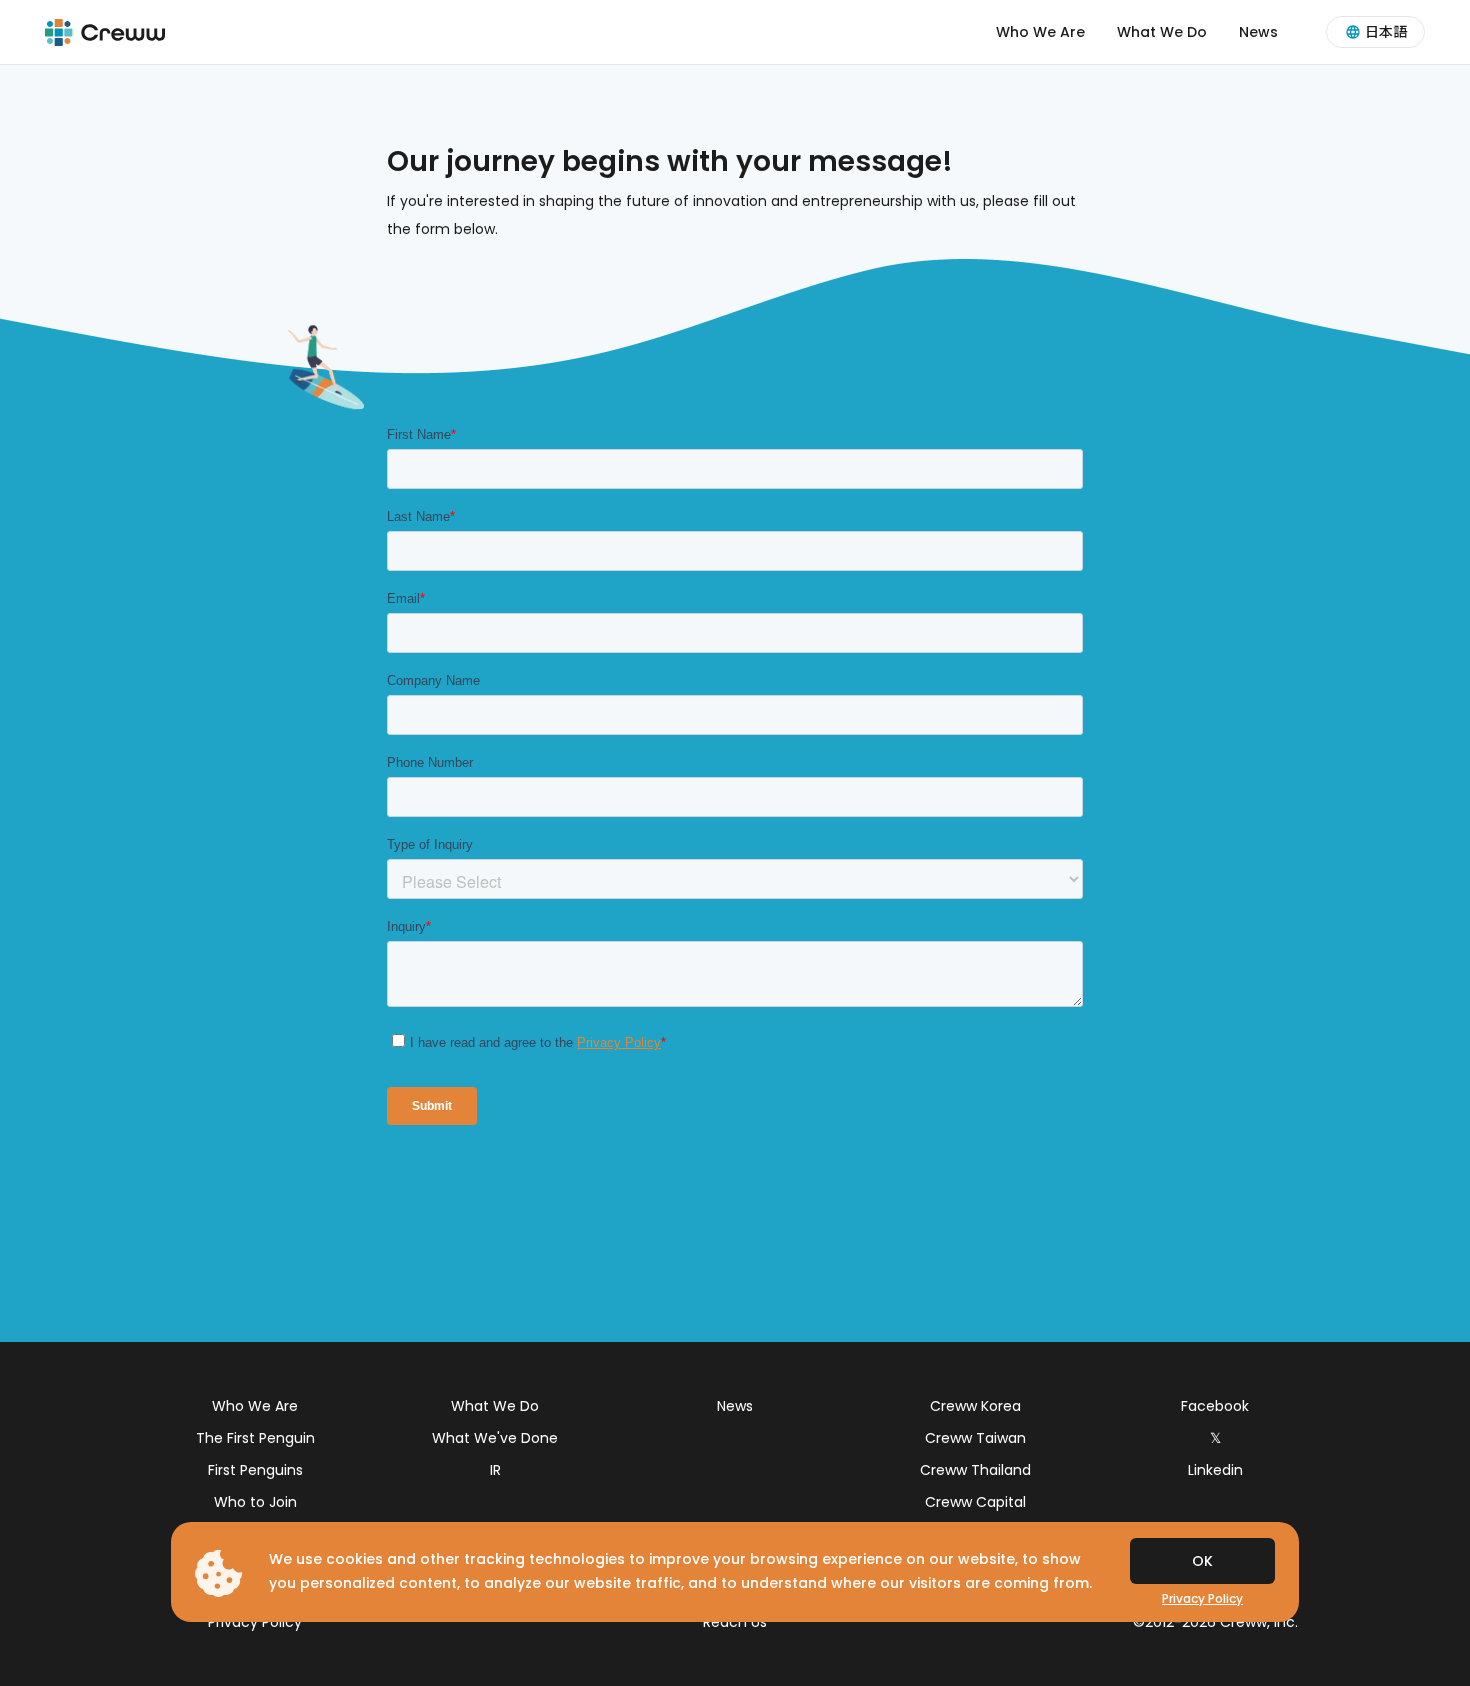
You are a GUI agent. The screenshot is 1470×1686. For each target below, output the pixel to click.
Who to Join (255, 1502)
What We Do (1162, 32)
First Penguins (255, 1470)
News (1258, 32)
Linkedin (1215, 1470)
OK (1202, 1561)
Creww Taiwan (975, 1438)
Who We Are (1040, 32)
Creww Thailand (975, 1470)
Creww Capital (975, 1502)
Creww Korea (975, 1406)
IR (495, 1470)
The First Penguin (255, 1438)
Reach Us (735, 1622)
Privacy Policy (255, 1622)
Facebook (1215, 1406)
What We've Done (495, 1438)
